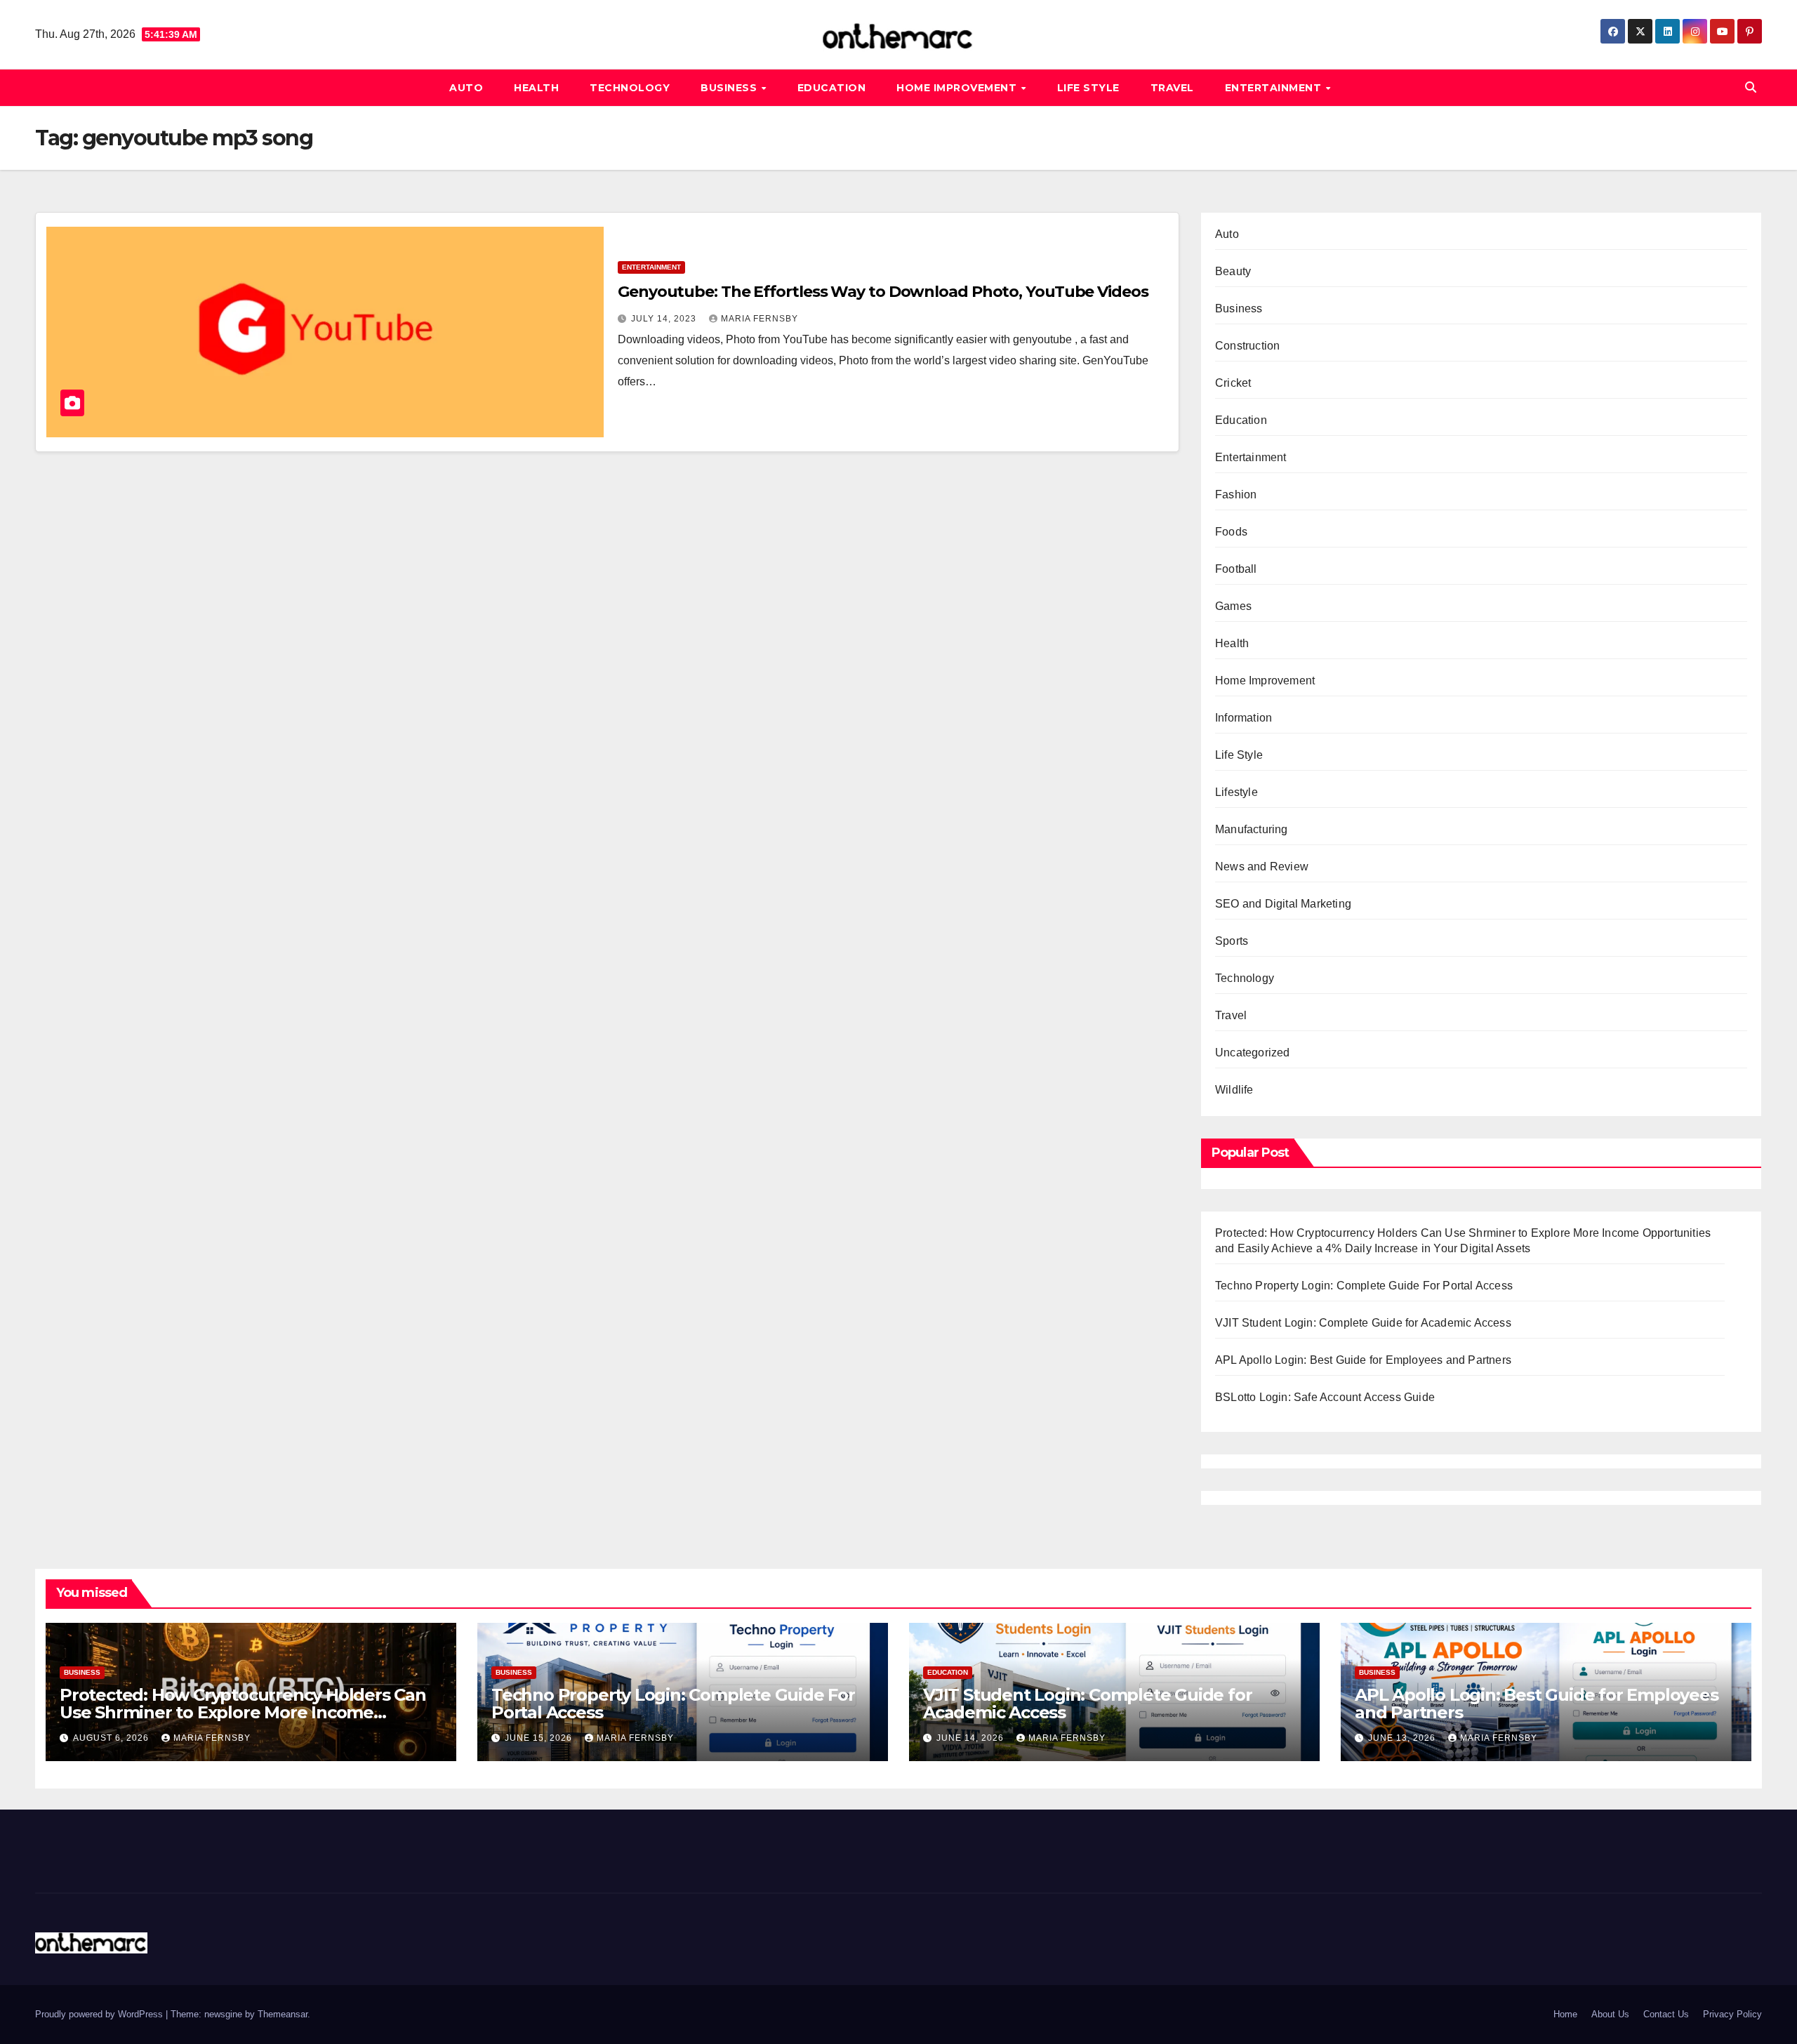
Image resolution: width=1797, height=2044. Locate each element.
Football (1236, 569)
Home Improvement (958, 88)
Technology (630, 88)
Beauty (1233, 271)
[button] (1751, 87)
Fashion (1236, 495)
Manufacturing (1252, 829)
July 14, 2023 (665, 319)
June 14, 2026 (972, 1738)
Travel (1172, 88)
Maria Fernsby (760, 319)
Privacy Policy (1732, 2014)
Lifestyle (1236, 792)
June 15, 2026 (540, 1738)
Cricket (1233, 383)
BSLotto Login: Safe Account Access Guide (1325, 1397)
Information (1244, 718)
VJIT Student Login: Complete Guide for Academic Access (1363, 1323)
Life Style (1088, 88)
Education (832, 88)
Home (1565, 2014)
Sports (1232, 941)
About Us (1610, 2014)
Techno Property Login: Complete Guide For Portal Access (1364, 1286)
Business (730, 88)
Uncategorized (1253, 1053)
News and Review (1262, 867)
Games (1233, 606)
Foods (1231, 532)
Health (536, 88)
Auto (466, 88)
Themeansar (283, 2014)
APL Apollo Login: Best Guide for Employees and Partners (1363, 1360)
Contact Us (1666, 2014)
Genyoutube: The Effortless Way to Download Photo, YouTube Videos (883, 292)
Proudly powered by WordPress (100, 2014)
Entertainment (1275, 88)
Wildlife (1234, 1090)
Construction (1247, 346)
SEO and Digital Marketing (1283, 904)
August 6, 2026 (112, 1738)
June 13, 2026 (1403, 1738)
